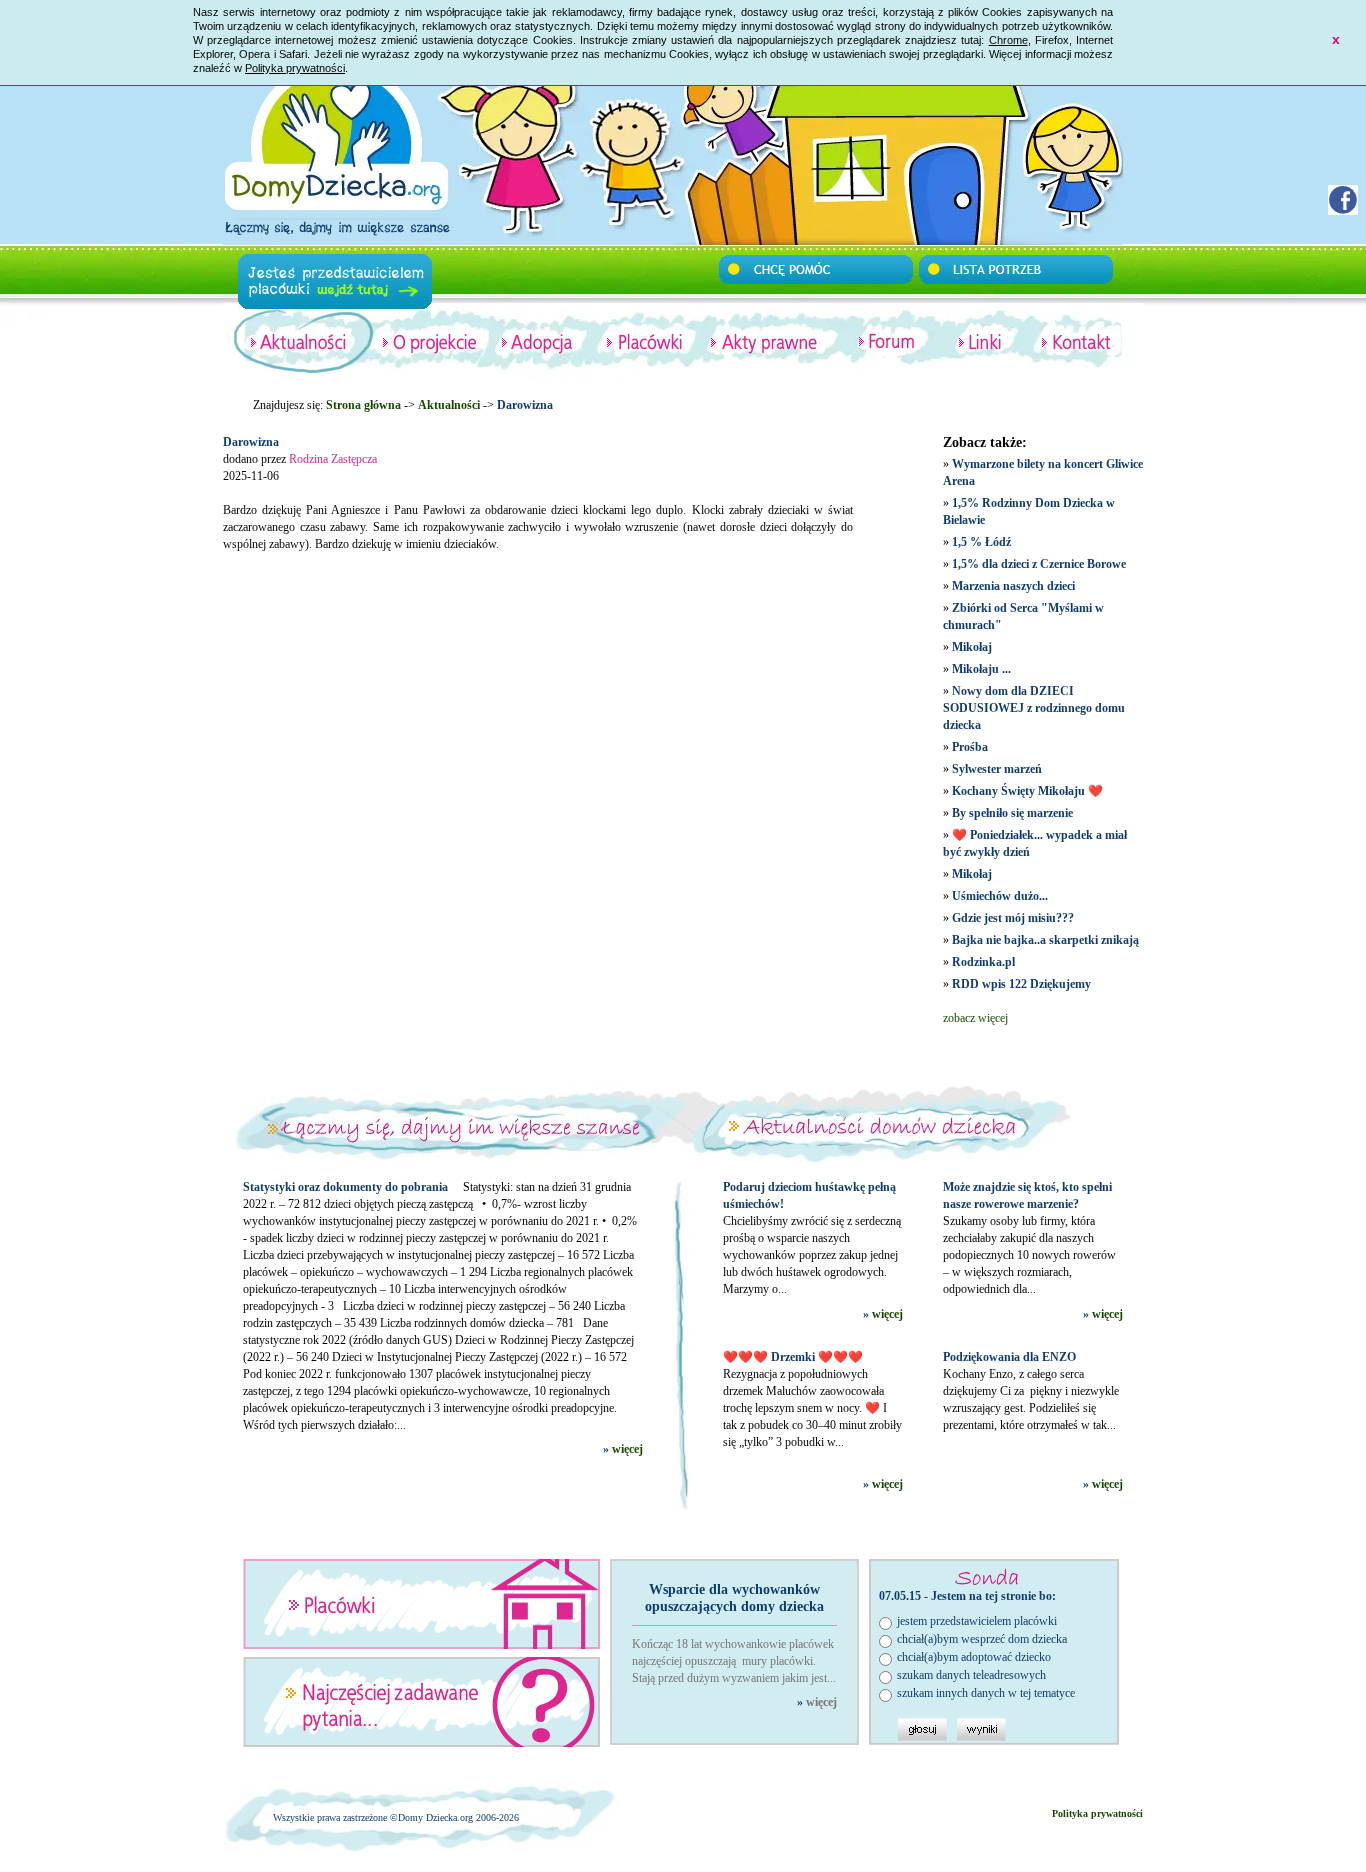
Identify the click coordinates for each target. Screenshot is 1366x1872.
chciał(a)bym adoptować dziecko (974, 1657)
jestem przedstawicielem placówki (977, 1621)
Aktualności (449, 405)
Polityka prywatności (295, 68)
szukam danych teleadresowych (971, 1675)
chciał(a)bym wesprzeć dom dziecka (982, 1639)
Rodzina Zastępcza (333, 459)
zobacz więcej (975, 1018)
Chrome (1008, 40)
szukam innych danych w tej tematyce (986, 1693)
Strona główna (363, 405)
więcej (627, 1449)
